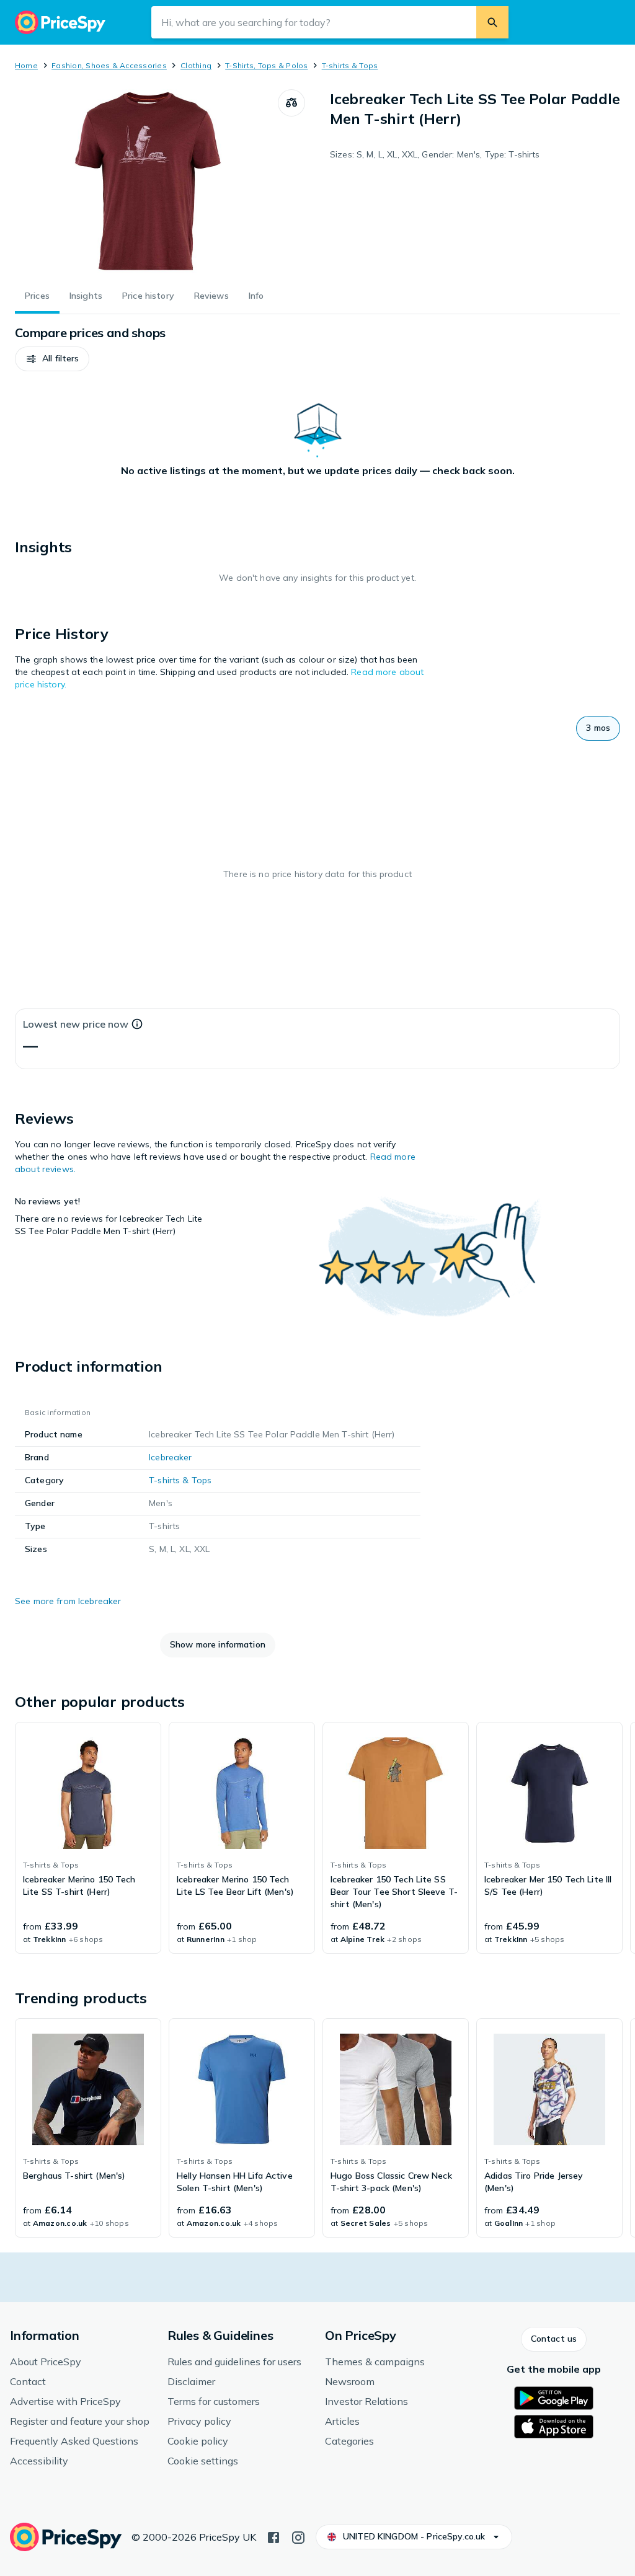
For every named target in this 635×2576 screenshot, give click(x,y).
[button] (52, 359)
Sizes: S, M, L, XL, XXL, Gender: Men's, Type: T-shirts (435, 154)
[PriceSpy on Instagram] (298, 2536)
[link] (88, 1838)
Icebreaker (170, 1457)
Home (26, 65)
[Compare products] (291, 103)
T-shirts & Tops (350, 65)
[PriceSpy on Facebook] (273, 2536)
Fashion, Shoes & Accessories (109, 65)
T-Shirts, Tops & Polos (266, 65)
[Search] (492, 22)
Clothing (196, 65)
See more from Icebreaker (68, 1601)
